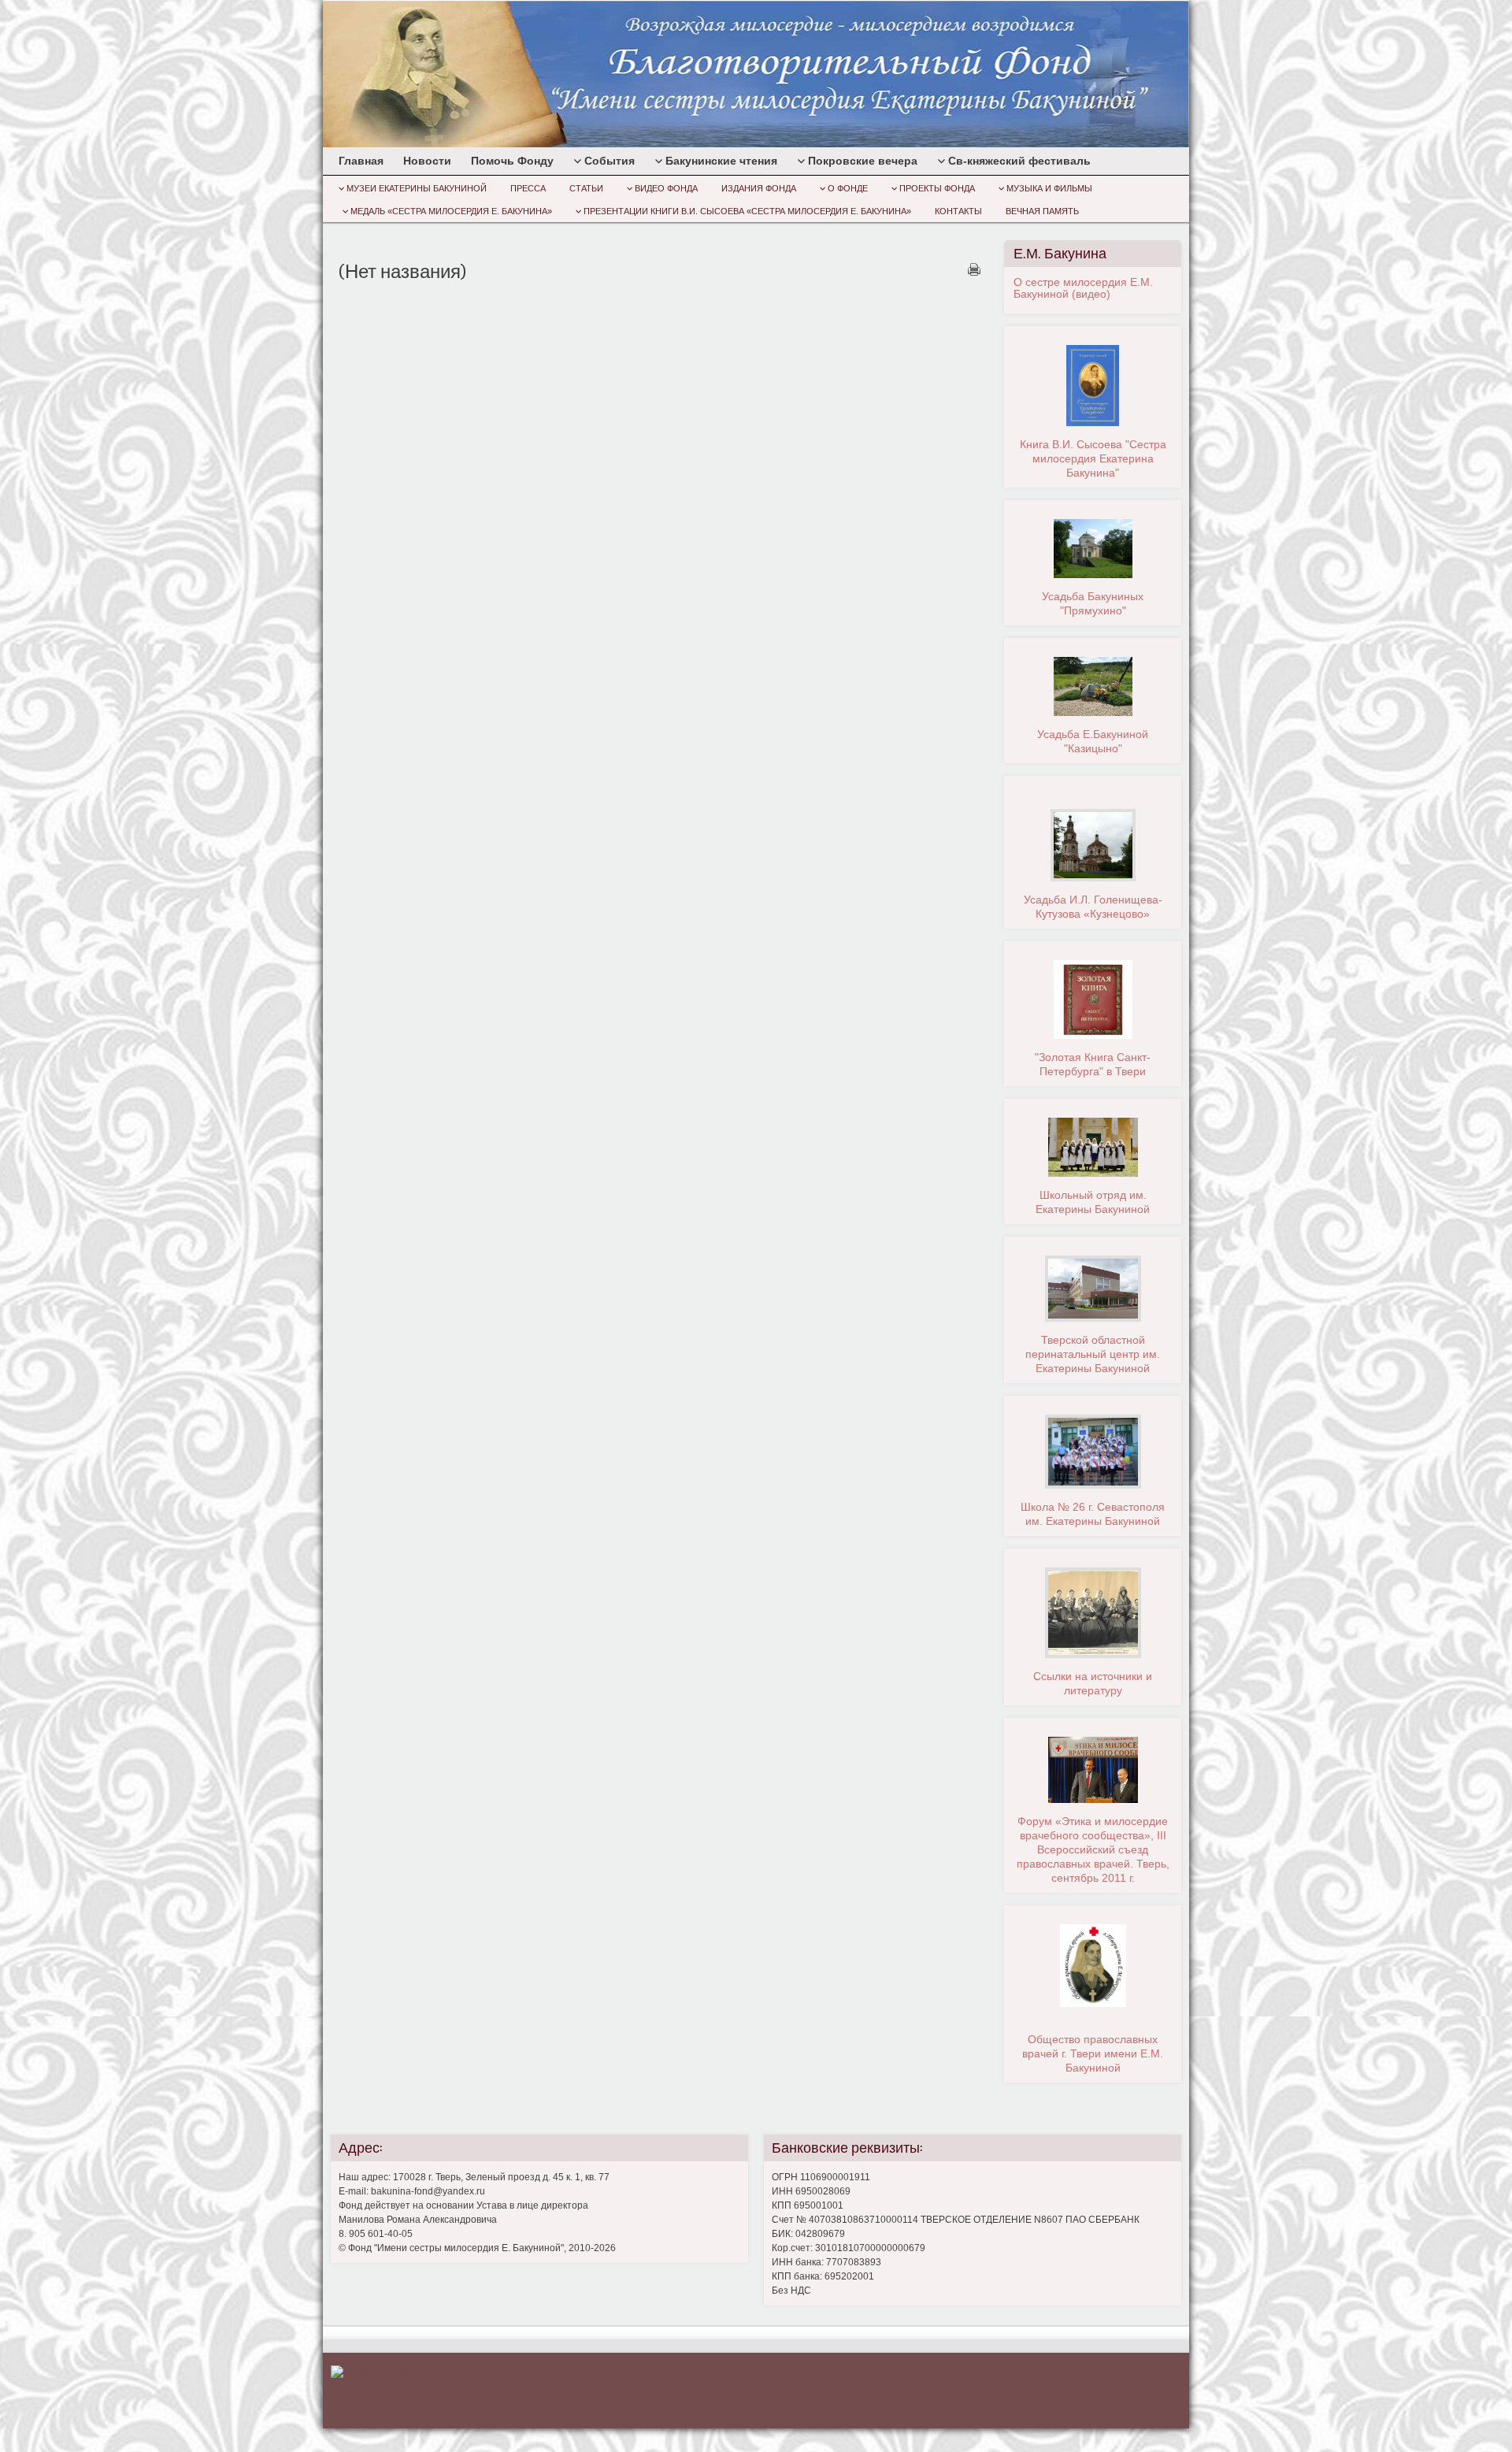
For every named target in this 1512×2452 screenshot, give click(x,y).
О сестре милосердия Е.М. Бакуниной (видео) (1083, 288)
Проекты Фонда (937, 188)
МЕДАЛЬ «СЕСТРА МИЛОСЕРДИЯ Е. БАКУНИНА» (451, 211)
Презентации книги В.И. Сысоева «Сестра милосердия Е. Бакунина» (747, 211)
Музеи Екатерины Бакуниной (417, 188)
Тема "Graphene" (1142, 2388)
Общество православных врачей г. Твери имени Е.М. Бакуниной (1093, 2053)
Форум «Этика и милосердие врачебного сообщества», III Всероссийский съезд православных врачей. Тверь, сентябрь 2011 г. (1093, 1849)
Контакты (958, 211)
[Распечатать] (974, 269)
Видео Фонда (666, 188)
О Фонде (848, 188)
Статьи (586, 188)
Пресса (528, 188)
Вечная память (1042, 211)
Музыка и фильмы (1049, 188)
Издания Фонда (759, 188)
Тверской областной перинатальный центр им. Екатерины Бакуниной (1093, 1354)
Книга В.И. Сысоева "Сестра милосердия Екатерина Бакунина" (1093, 458)
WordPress (1071, 2388)
